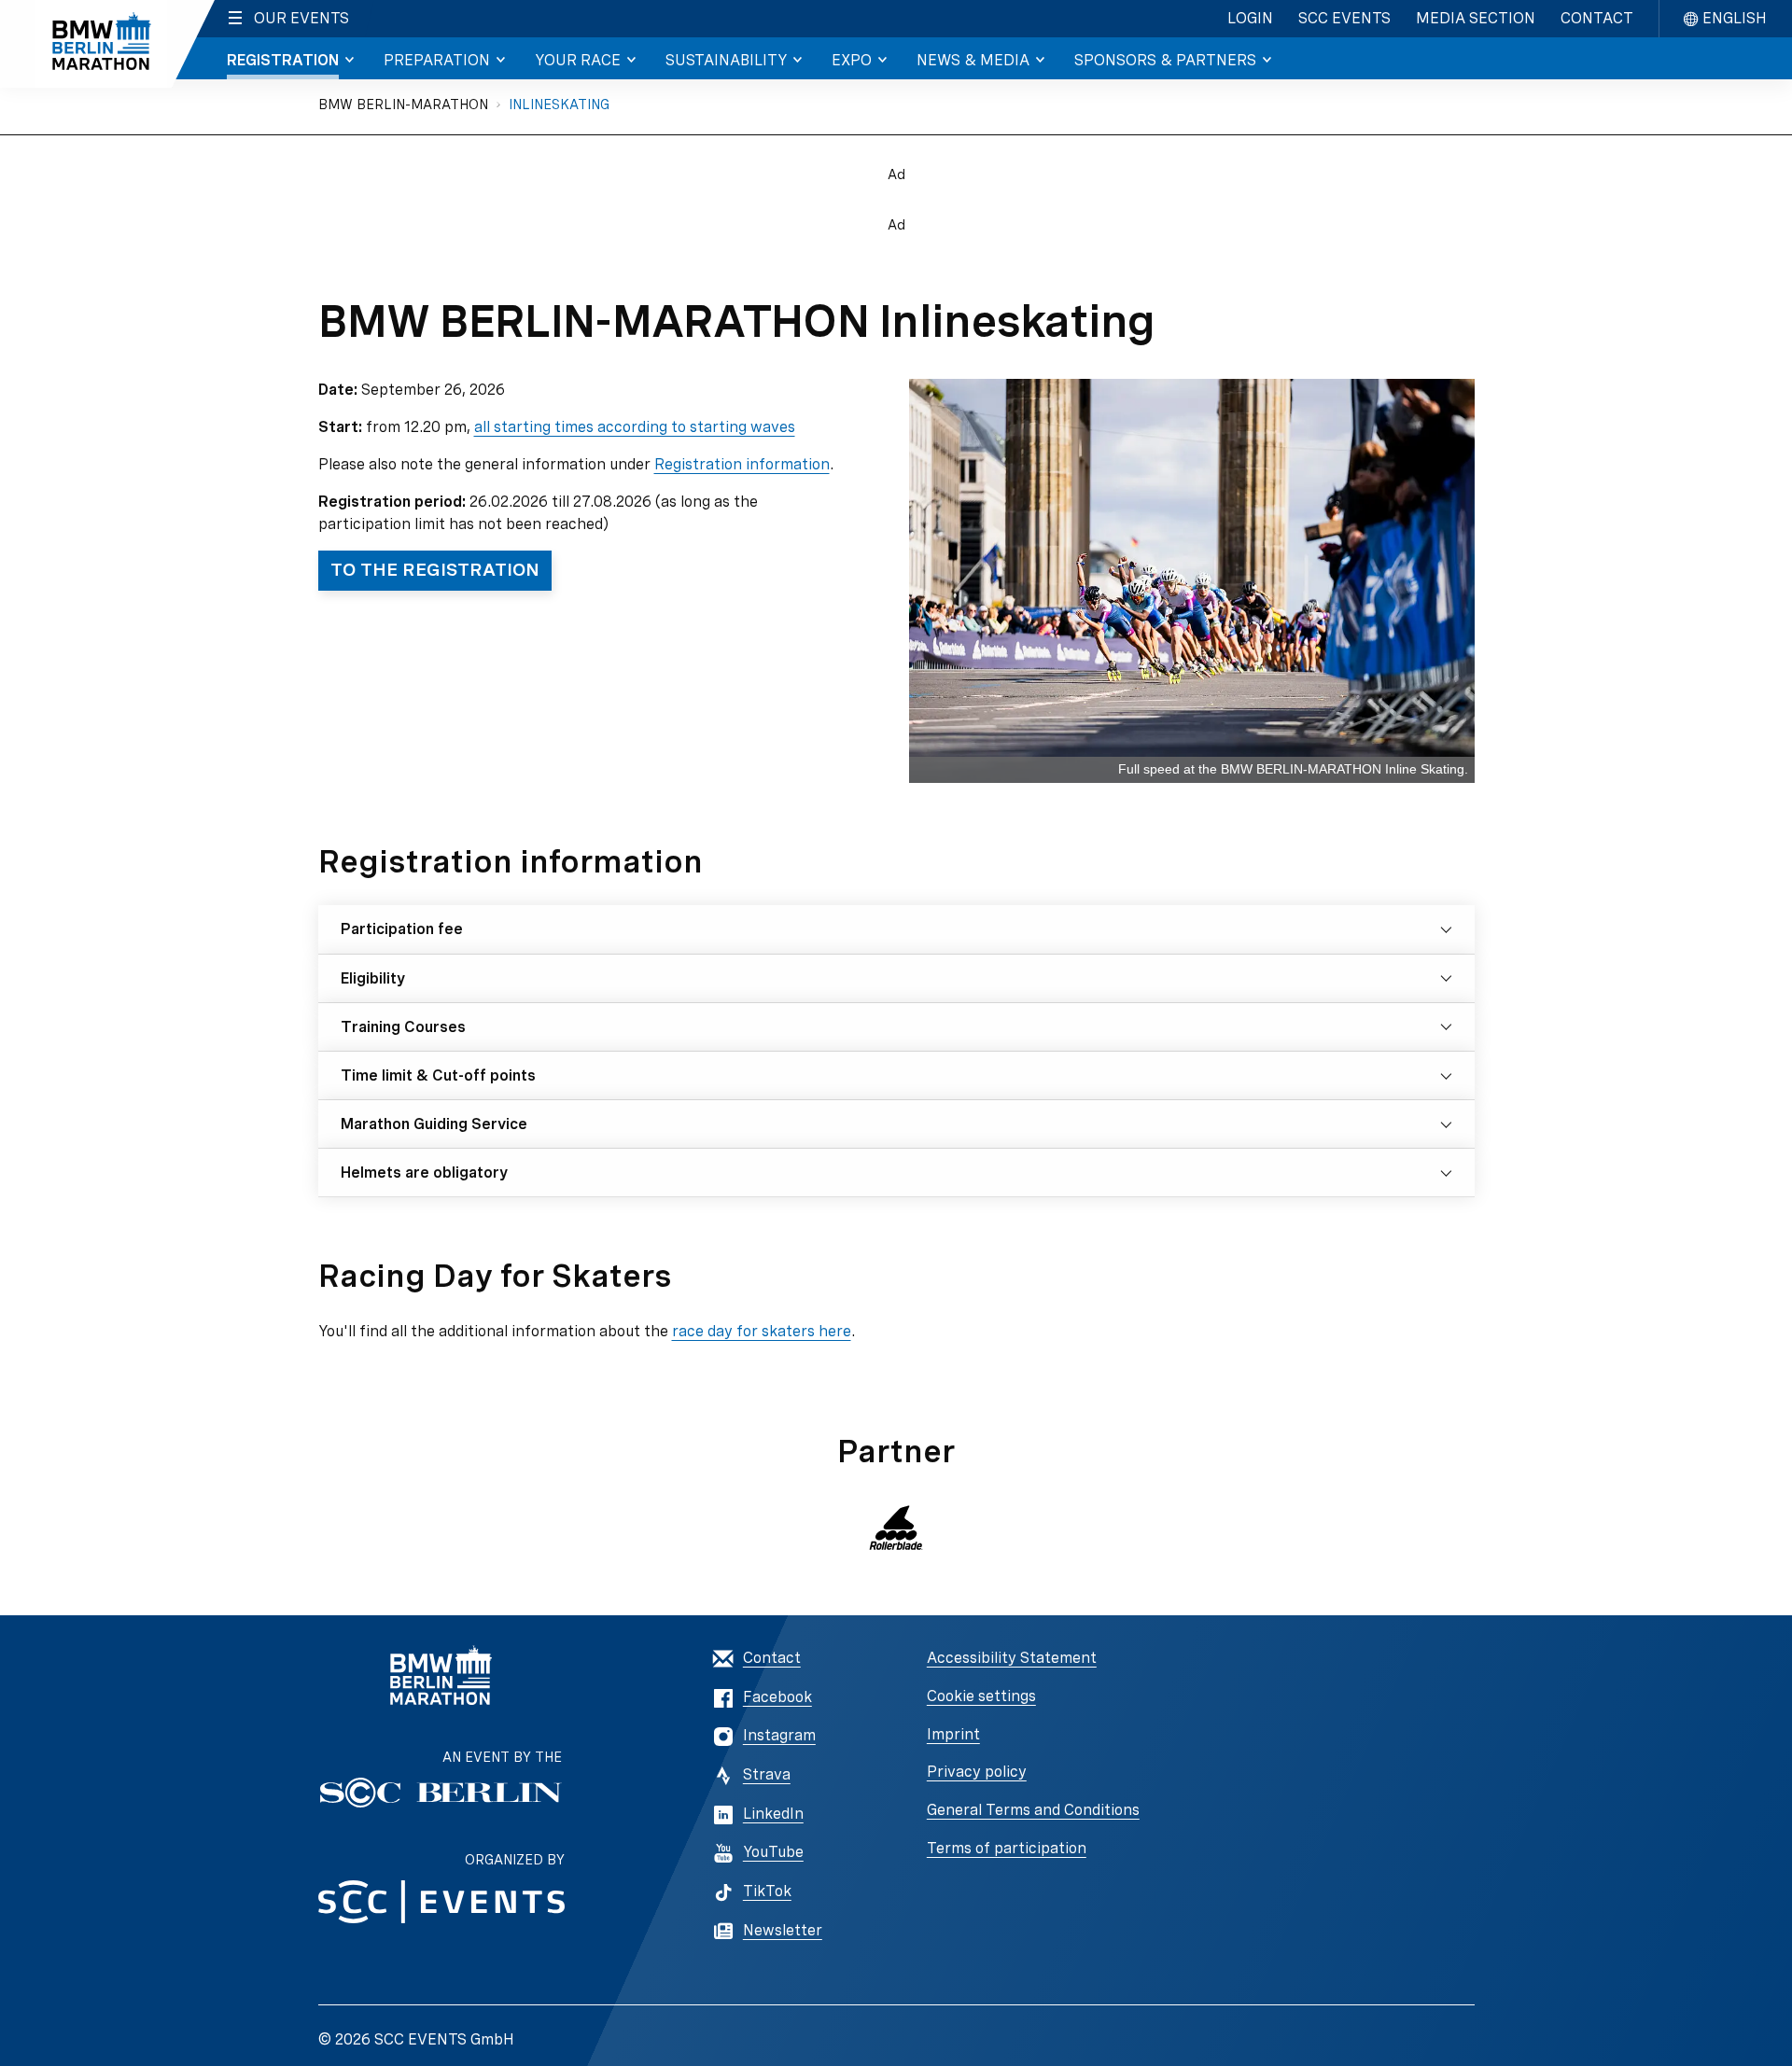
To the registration (435, 570)
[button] (896, 1528)
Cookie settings (981, 1696)
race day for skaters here (762, 1331)
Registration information (742, 464)
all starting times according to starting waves (635, 427)
